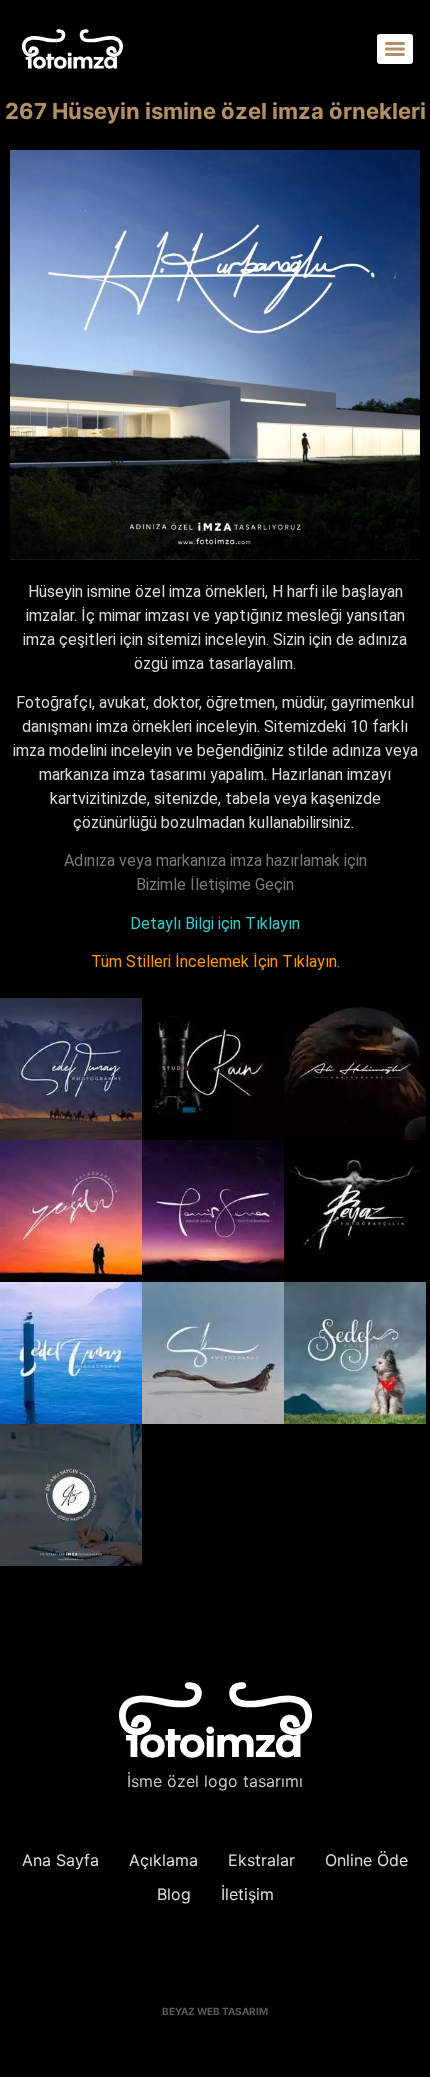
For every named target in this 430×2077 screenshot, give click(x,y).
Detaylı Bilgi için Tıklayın (215, 923)
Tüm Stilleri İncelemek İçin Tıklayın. (215, 961)
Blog (174, 1894)
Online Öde (366, 1860)
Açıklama (163, 1860)
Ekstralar (261, 1860)
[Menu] (395, 49)
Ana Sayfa (60, 1860)
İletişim (247, 1894)
